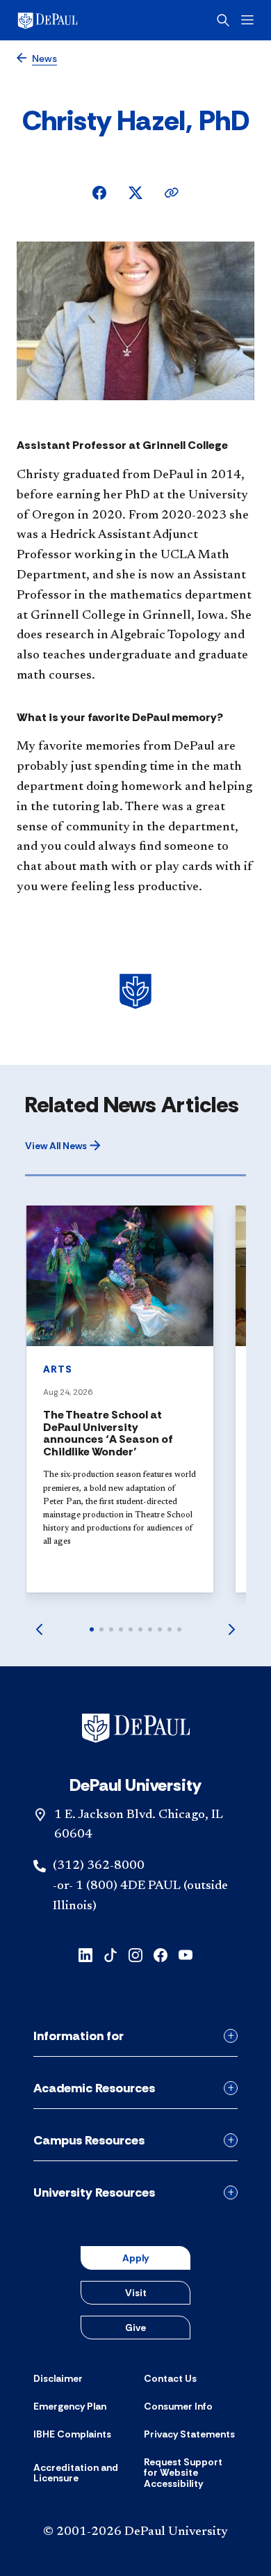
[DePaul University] (69, 20)
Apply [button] (135, 2258)
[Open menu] (247, 20)
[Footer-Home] (136, 1728)
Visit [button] (136, 2293)
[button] (63, 1146)
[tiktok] (110, 1954)
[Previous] (39, 1629)
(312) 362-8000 (99, 1866)
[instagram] (135, 1954)
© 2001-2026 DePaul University (135, 2532)
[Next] (232, 1629)
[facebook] (161, 1954)
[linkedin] (85, 1954)
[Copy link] (172, 193)
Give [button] (135, 2328)
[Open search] (223, 20)
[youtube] (186, 1954)
